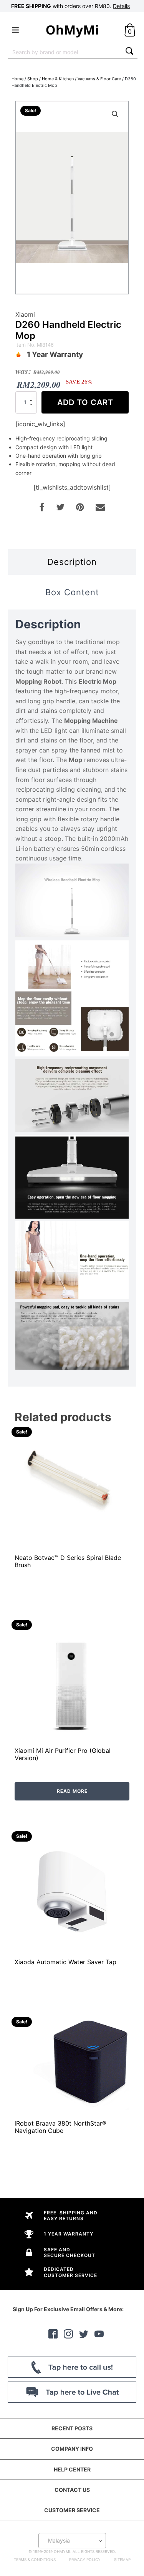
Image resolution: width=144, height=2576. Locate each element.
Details (121, 6)
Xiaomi (25, 314)
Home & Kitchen (58, 79)
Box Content (72, 592)
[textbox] (72, 2541)
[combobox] (65, 52)
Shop (33, 79)
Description (72, 562)
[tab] (72, 562)
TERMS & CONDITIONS (35, 2559)
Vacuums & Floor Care (99, 79)
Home (17, 79)
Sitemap (122, 2559)
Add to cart (85, 402)
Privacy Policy (85, 2559)
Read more (72, 1791)
